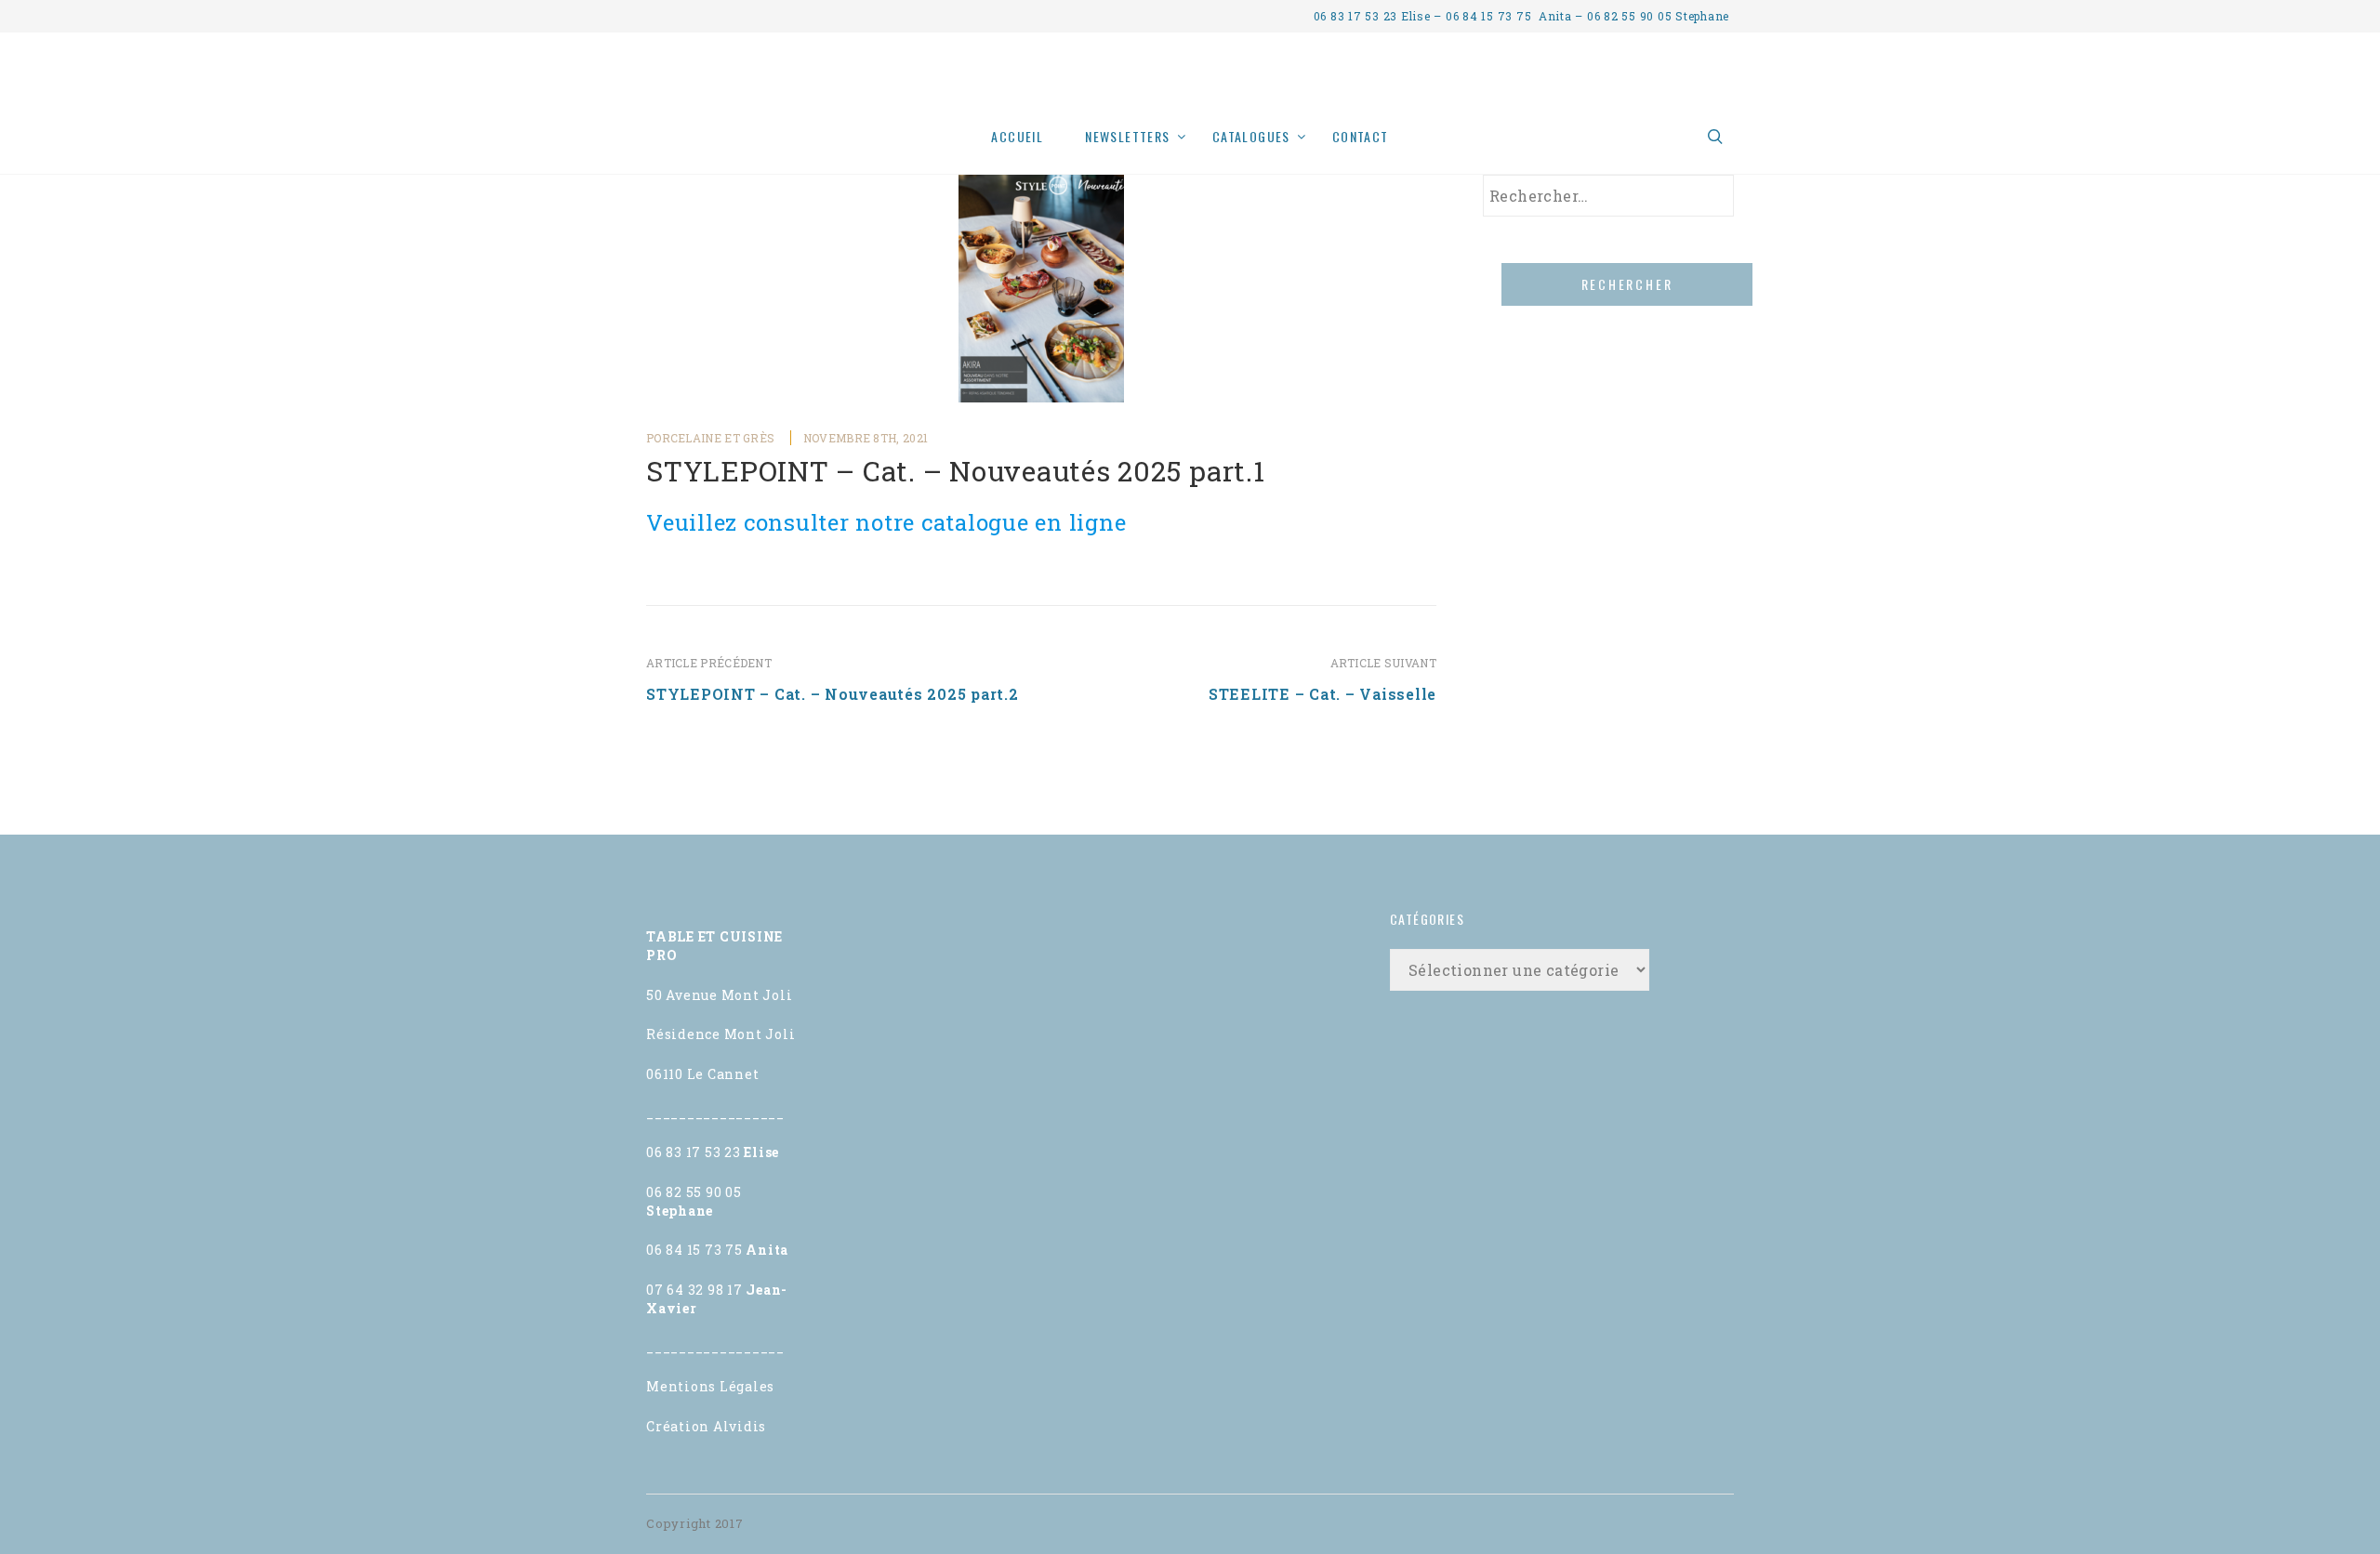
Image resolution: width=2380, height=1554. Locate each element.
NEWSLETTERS (1127, 136)
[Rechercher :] (1608, 196)
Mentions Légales (710, 1386)
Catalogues (1251, 136)
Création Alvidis (706, 1426)
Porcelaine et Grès (710, 438)
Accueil (1017, 136)
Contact (1361, 136)
